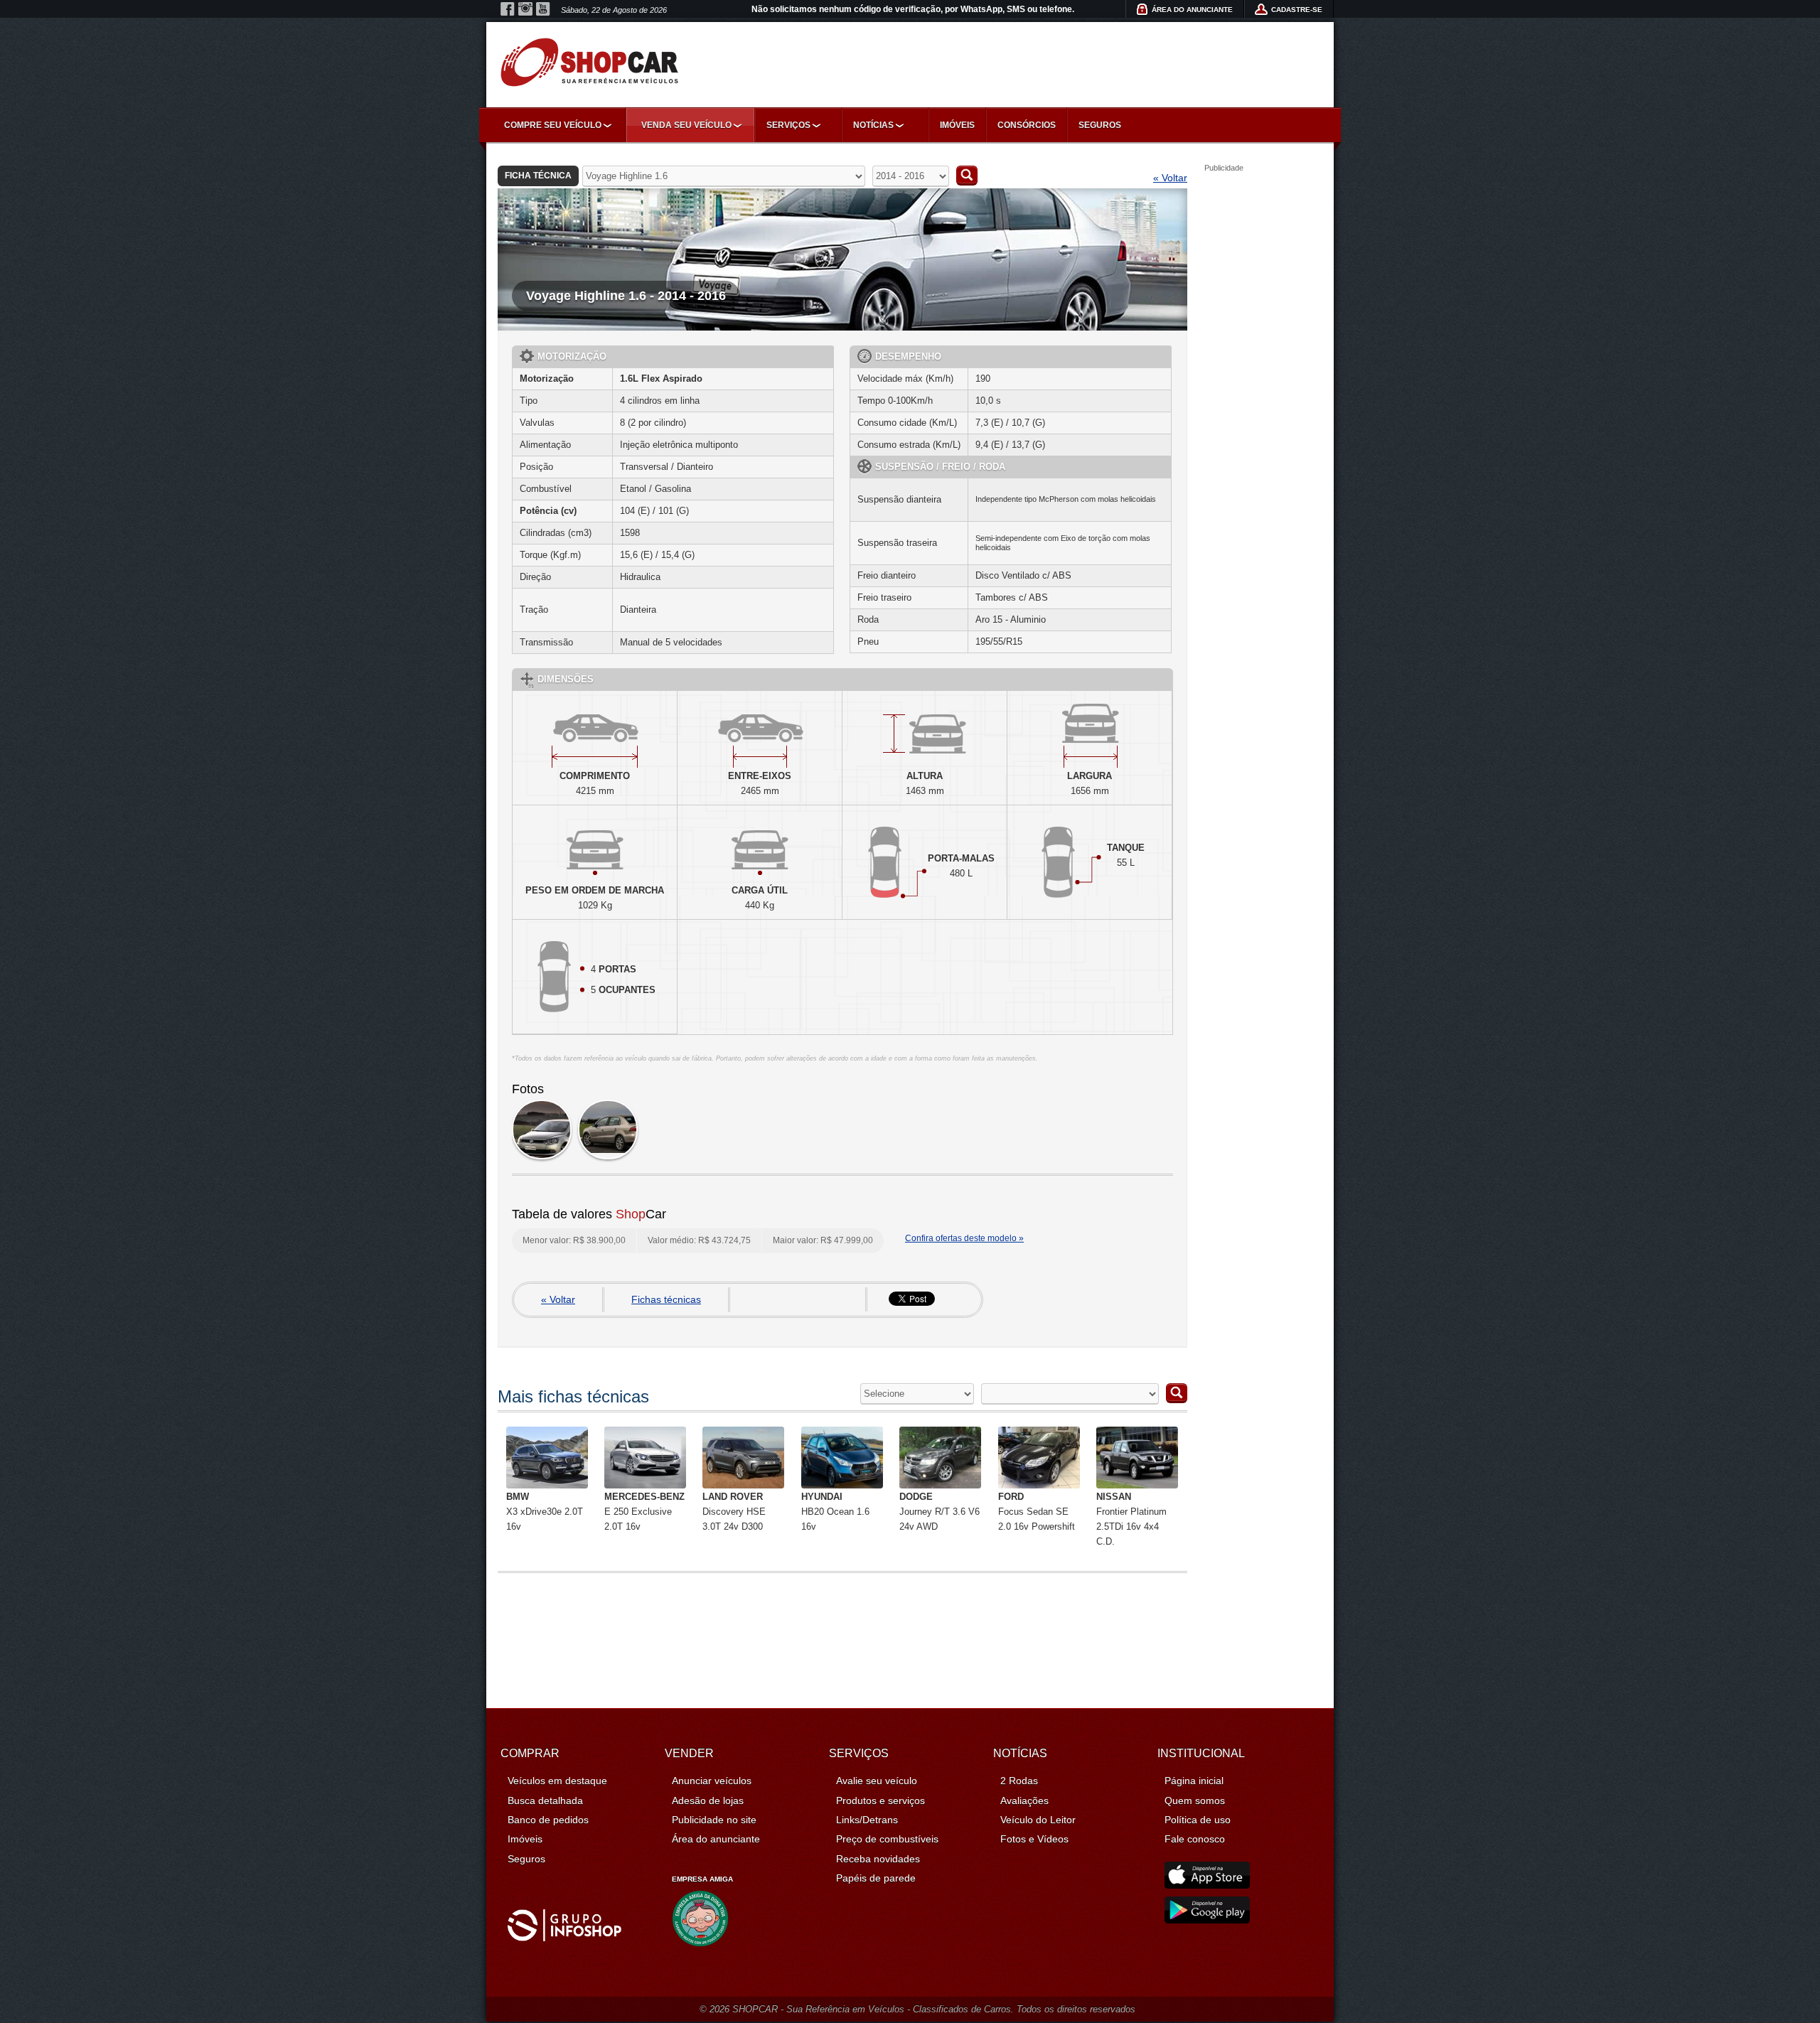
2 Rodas (1019, 1781)
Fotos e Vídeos (1034, 1839)
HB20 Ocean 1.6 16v (835, 1512)
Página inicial (1194, 1781)
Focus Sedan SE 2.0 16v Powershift (1037, 1512)
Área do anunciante (716, 1839)
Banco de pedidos (548, 1820)
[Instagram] (525, 9)
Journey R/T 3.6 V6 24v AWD (940, 1512)
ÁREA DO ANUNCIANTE (1192, 10)
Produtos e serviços (880, 1801)
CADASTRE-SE (1297, 10)
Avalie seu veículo (877, 1781)
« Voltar (1170, 178)
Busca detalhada (545, 1801)
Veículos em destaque (557, 1781)
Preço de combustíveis (887, 1839)
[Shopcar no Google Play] (1207, 1920)
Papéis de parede (876, 1878)
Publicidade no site (714, 1820)
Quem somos (1195, 1801)
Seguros (1100, 125)
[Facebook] (508, 9)
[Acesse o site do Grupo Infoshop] (564, 1938)
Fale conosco (1195, 1839)
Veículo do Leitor (1038, 1820)
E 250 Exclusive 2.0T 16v (644, 1512)
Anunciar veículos (712, 1781)
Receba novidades (878, 1859)
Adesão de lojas (708, 1801)
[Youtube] (543, 9)
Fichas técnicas (666, 1299)
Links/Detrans (867, 1820)
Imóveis (957, 125)
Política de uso (1198, 1820)
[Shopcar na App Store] (1207, 1885)
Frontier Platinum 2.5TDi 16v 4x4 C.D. (1131, 1519)
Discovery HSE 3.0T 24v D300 (734, 1512)
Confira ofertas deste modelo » (964, 1238)
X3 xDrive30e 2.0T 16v (545, 1512)
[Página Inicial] (589, 62)
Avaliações (1024, 1801)
